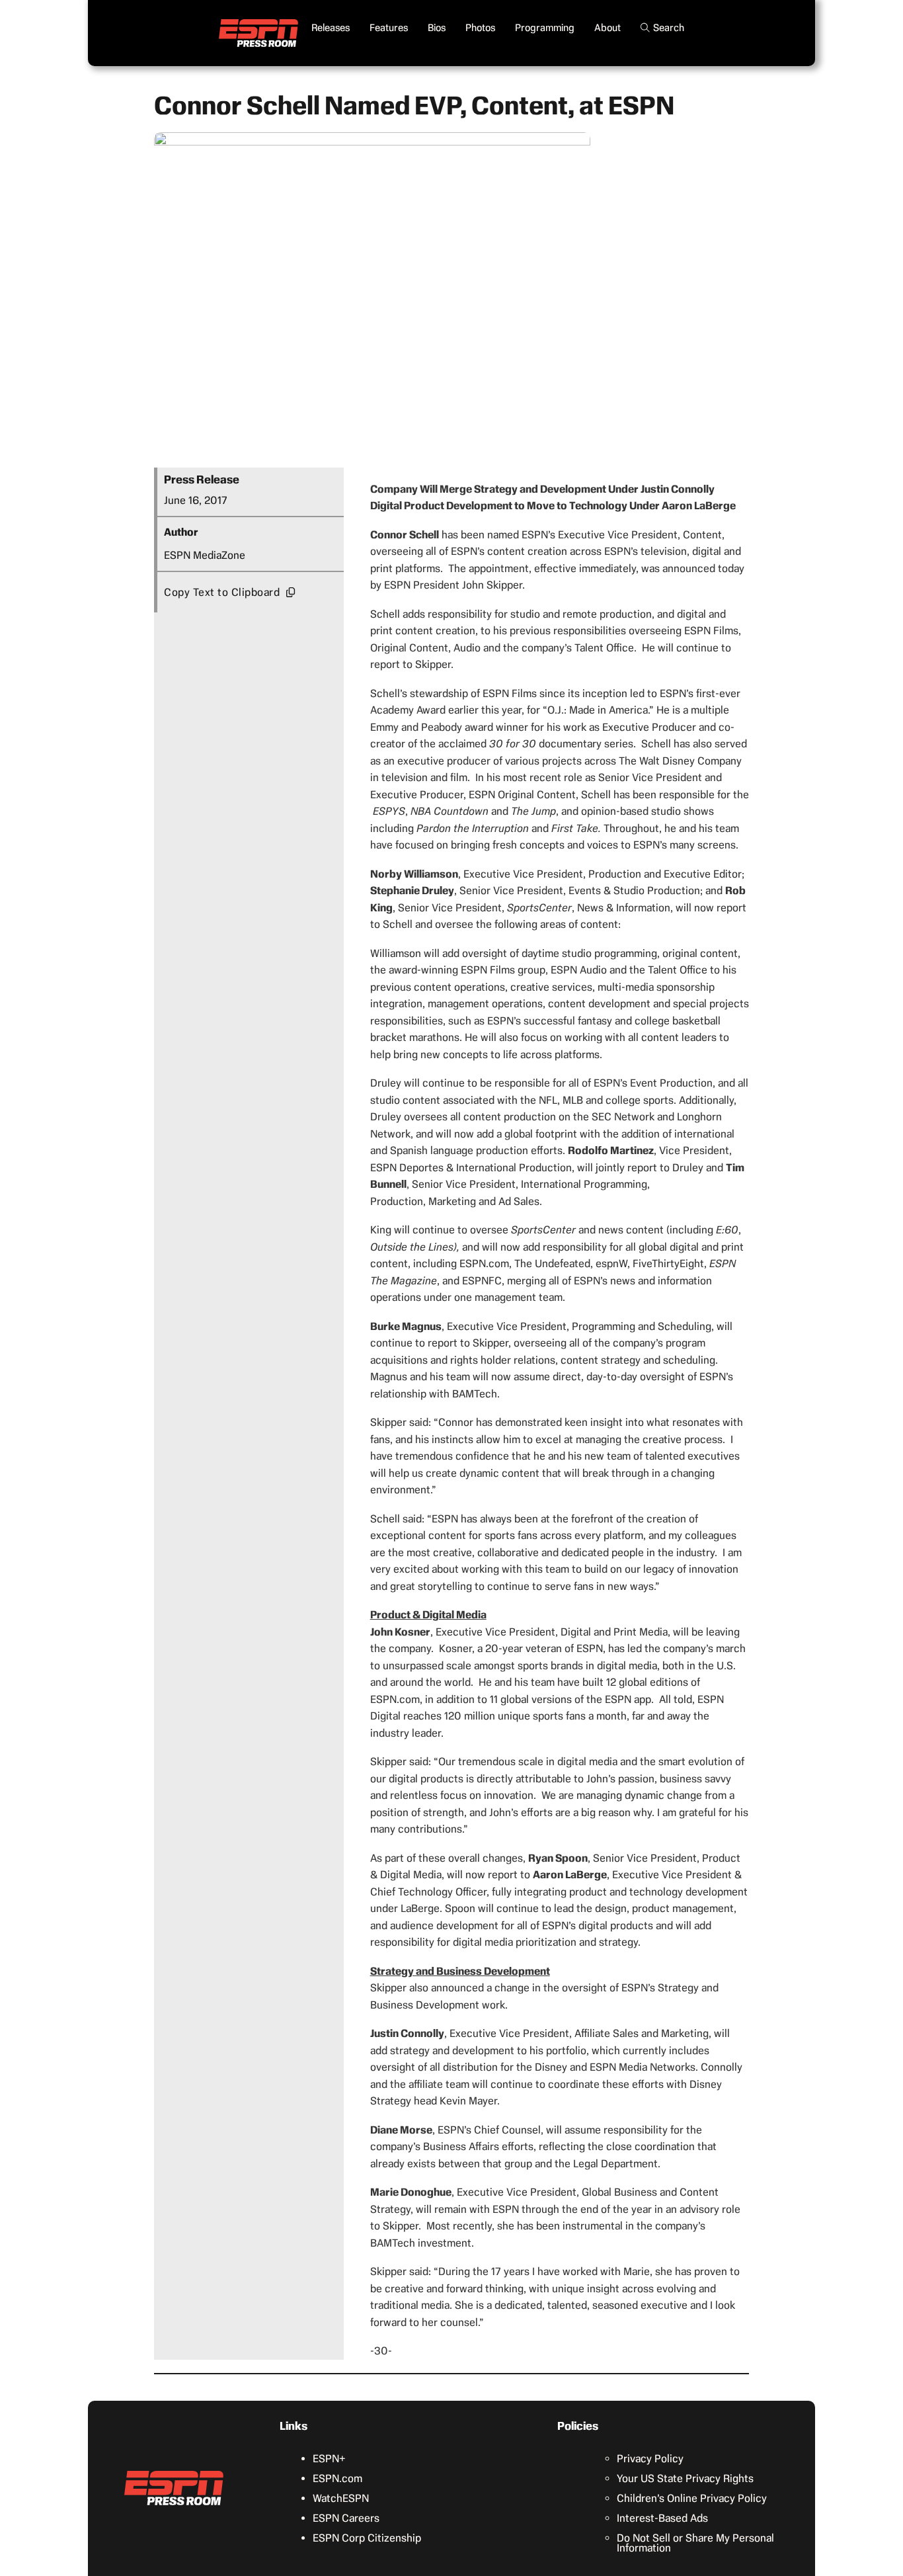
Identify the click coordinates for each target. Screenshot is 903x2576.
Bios (437, 28)
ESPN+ (329, 2459)
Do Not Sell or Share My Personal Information (695, 2543)
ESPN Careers (346, 2518)
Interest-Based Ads (662, 2518)
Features (389, 28)
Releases (331, 28)
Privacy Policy (650, 2459)
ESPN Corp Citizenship (367, 2538)
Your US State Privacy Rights (685, 2478)
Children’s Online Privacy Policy (692, 2498)
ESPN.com (337, 2478)
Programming (545, 28)
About (608, 28)
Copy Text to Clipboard (222, 592)
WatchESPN (341, 2498)
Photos (480, 28)
